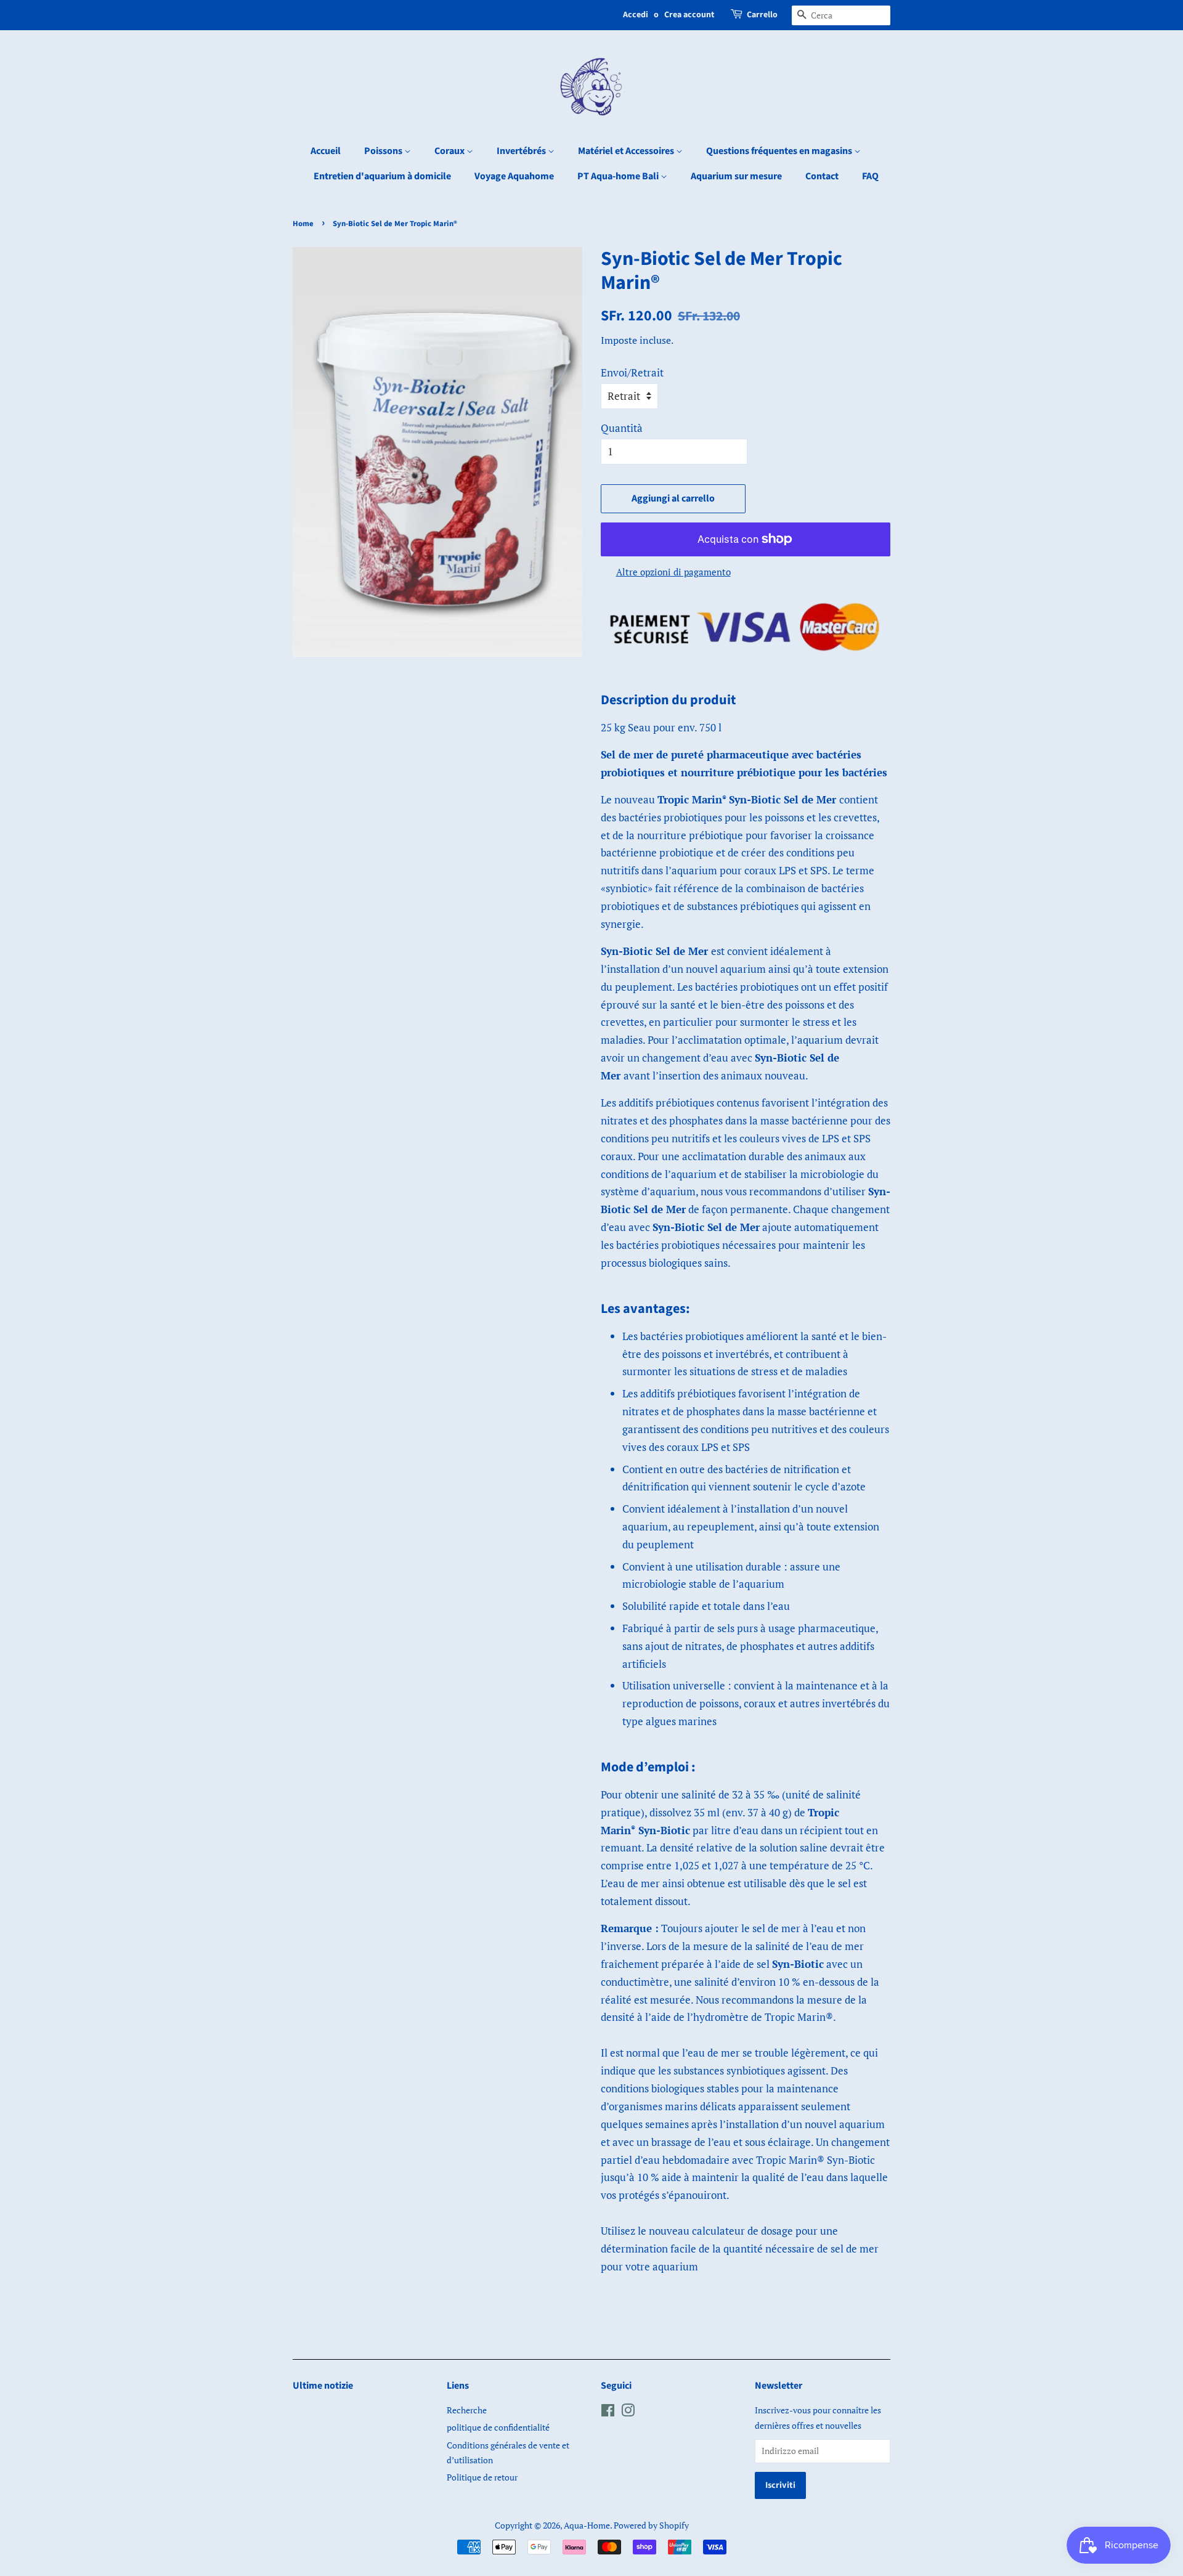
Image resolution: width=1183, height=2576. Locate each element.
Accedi (636, 15)
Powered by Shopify (651, 2525)
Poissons (384, 151)
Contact (822, 176)
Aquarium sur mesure (736, 176)
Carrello (762, 15)
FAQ (870, 176)
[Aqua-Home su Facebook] (608, 2412)
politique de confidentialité (498, 2427)
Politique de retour (482, 2477)
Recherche (467, 2410)
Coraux (450, 151)
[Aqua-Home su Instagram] (628, 2412)
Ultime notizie (323, 2386)
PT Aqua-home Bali (619, 176)
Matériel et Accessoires (627, 151)
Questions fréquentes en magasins (780, 151)
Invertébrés (522, 151)
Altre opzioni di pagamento (673, 572)
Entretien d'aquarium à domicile (382, 176)
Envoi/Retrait (632, 372)
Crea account (689, 15)
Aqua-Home (587, 2525)
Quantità (622, 428)
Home (303, 224)
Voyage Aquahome (514, 176)
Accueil (326, 151)
